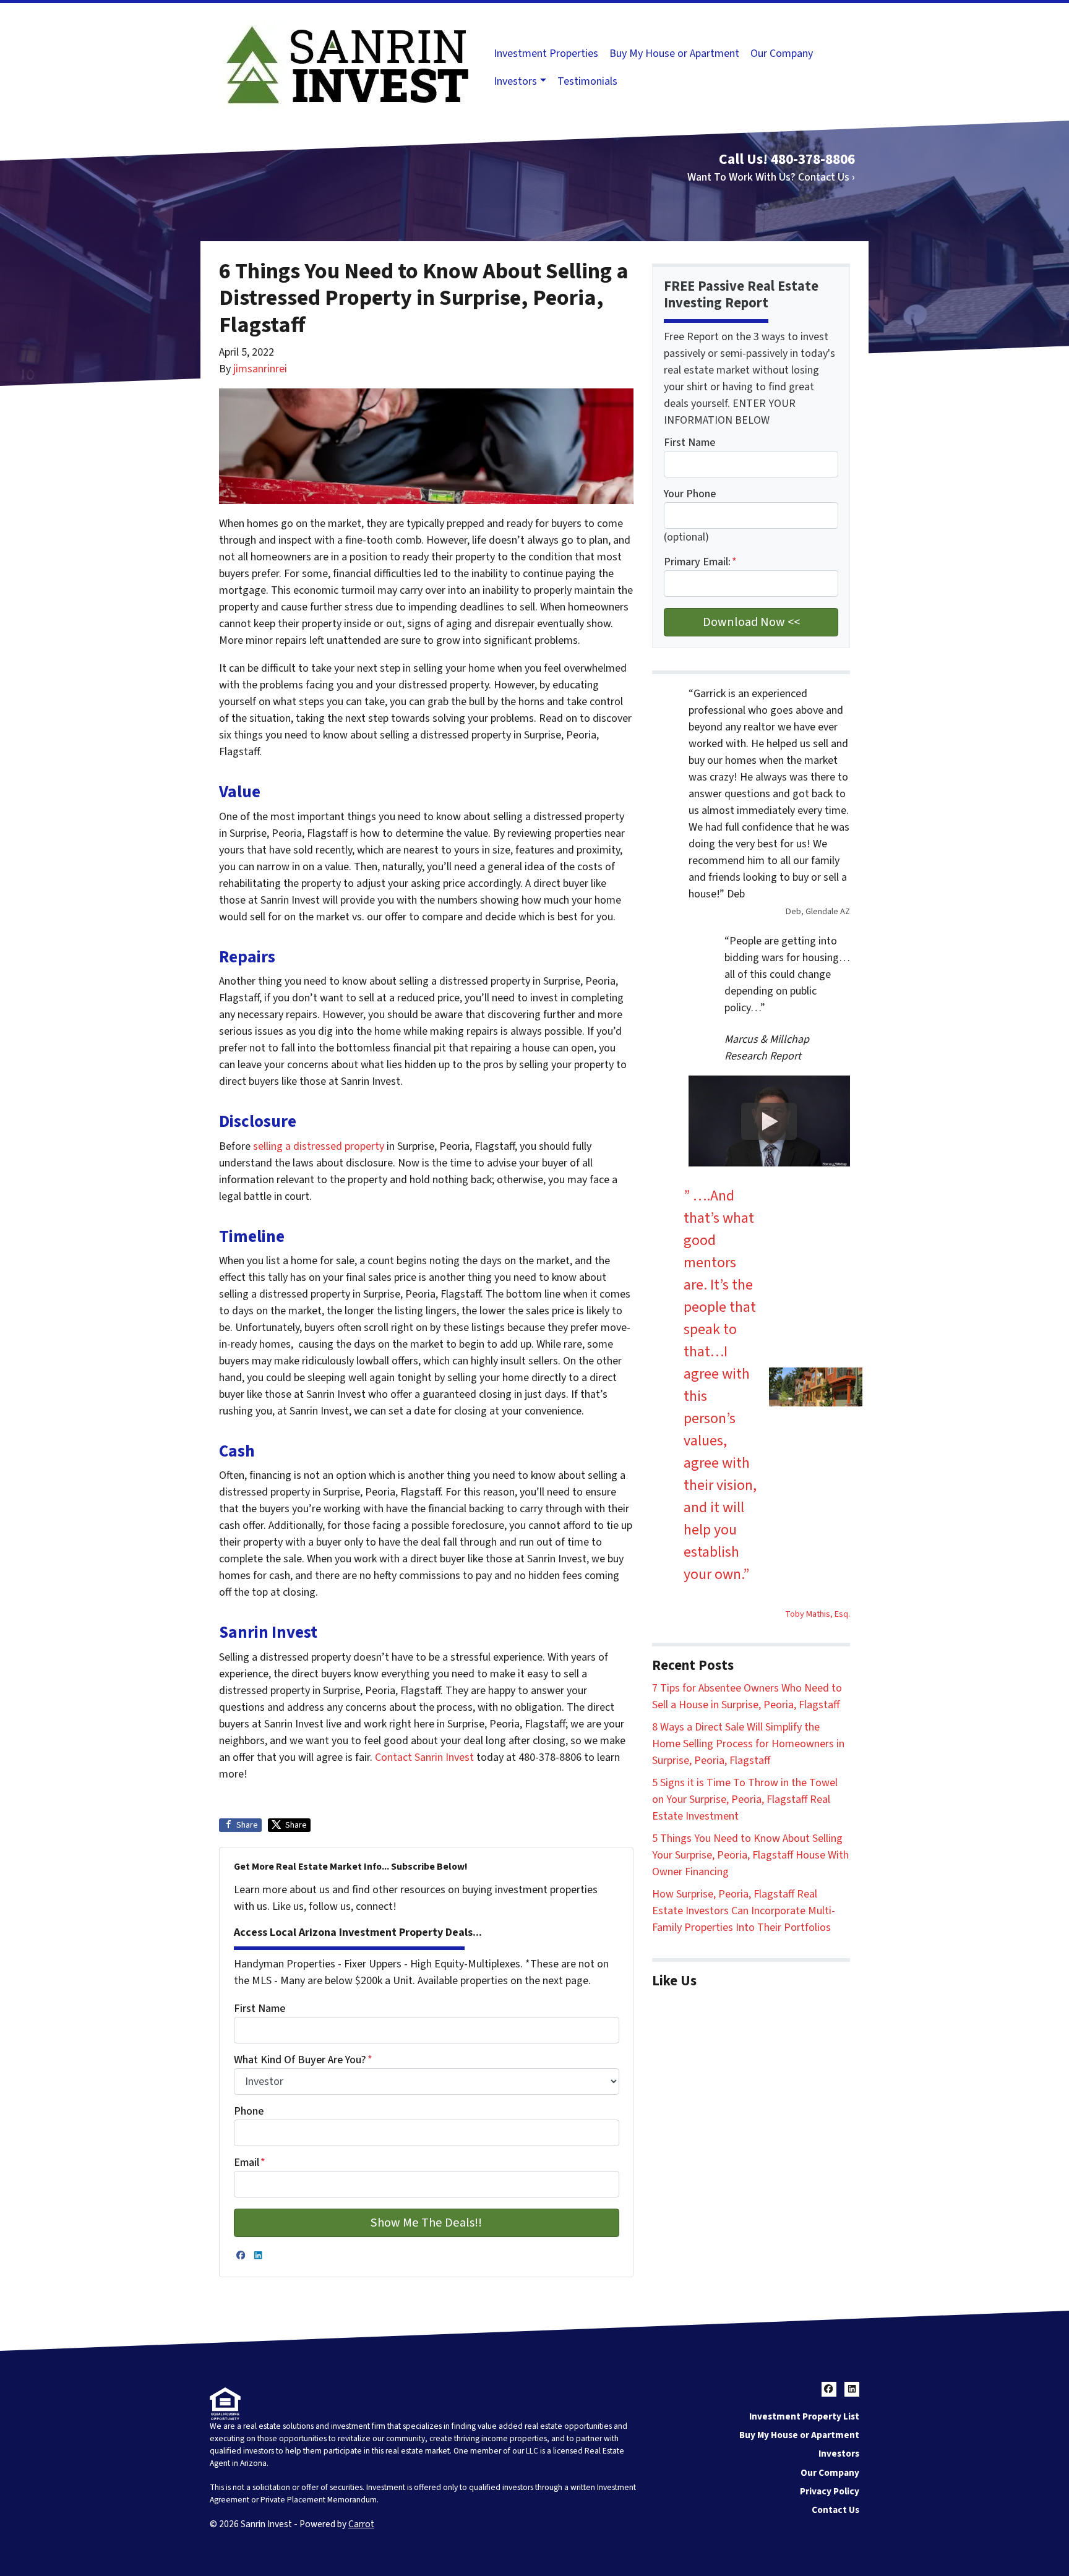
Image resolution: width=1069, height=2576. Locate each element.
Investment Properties (546, 53)
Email (250, 2163)
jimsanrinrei (260, 369)
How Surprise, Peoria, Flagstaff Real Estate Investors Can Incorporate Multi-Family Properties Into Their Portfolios (744, 1911)
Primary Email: (700, 562)
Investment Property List (804, 2416)
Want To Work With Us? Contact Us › (771, 177)
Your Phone (690, 494)
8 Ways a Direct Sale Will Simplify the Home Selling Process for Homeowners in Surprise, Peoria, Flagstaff (748, 1744)
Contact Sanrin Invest (424, 1757)
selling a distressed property (319, 1146)
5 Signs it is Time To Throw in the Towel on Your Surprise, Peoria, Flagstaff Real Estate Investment (745, 1799)
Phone (249, 2111)
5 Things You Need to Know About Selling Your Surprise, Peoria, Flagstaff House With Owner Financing (750, 1855)
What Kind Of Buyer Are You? (303, 2060)
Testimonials (587, 81)
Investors (515, 81)
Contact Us (835, 2510)
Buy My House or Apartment (674, 53)
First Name (260, 2009)
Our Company (782, 53)
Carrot (361, 2524)
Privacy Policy (830, 2491)
